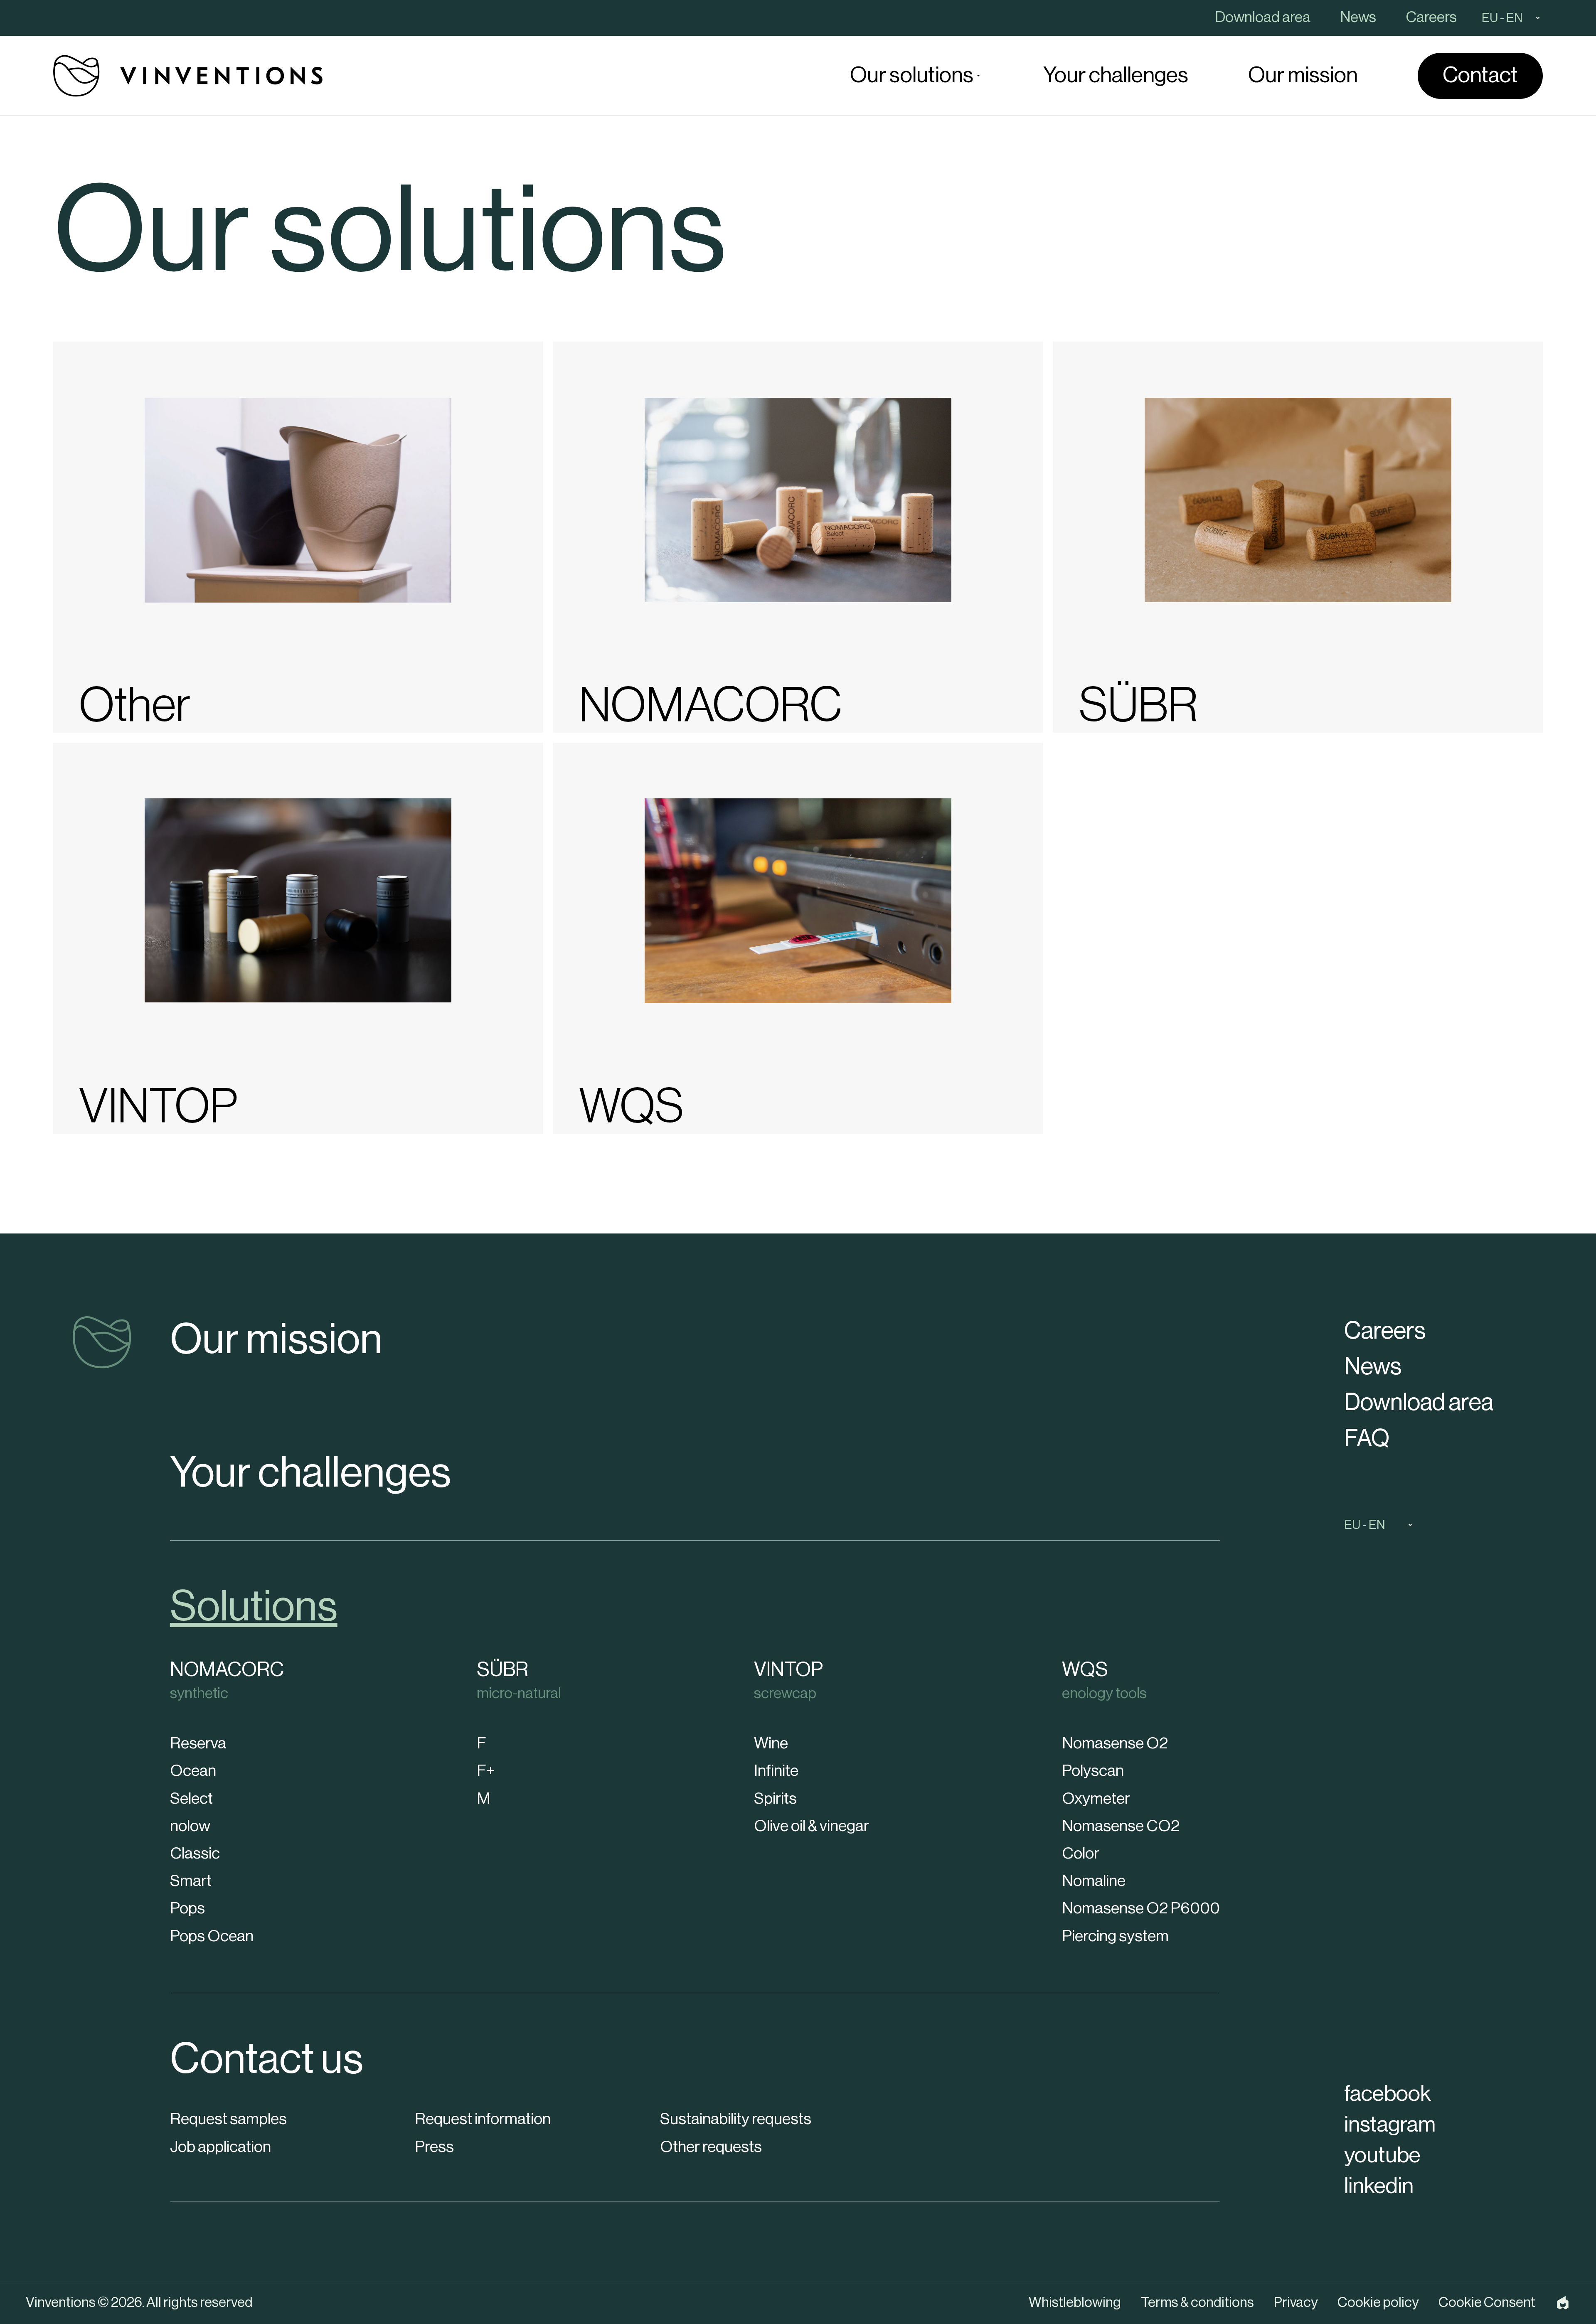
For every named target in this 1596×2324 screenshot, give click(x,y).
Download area (1419, 1402)
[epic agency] (1563, 2303)
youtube (1382, 2155)
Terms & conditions (1197, 2303)
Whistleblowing (1075, 2303)
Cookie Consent (1487, 2303)
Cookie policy (1378, 2303)
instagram (1390, 2125)
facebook (1388, 2094)
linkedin (1379, 2186)
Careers (1385, 1331)
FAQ (1367, 1439)
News (1373, 1367)
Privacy (1296, 2303)
